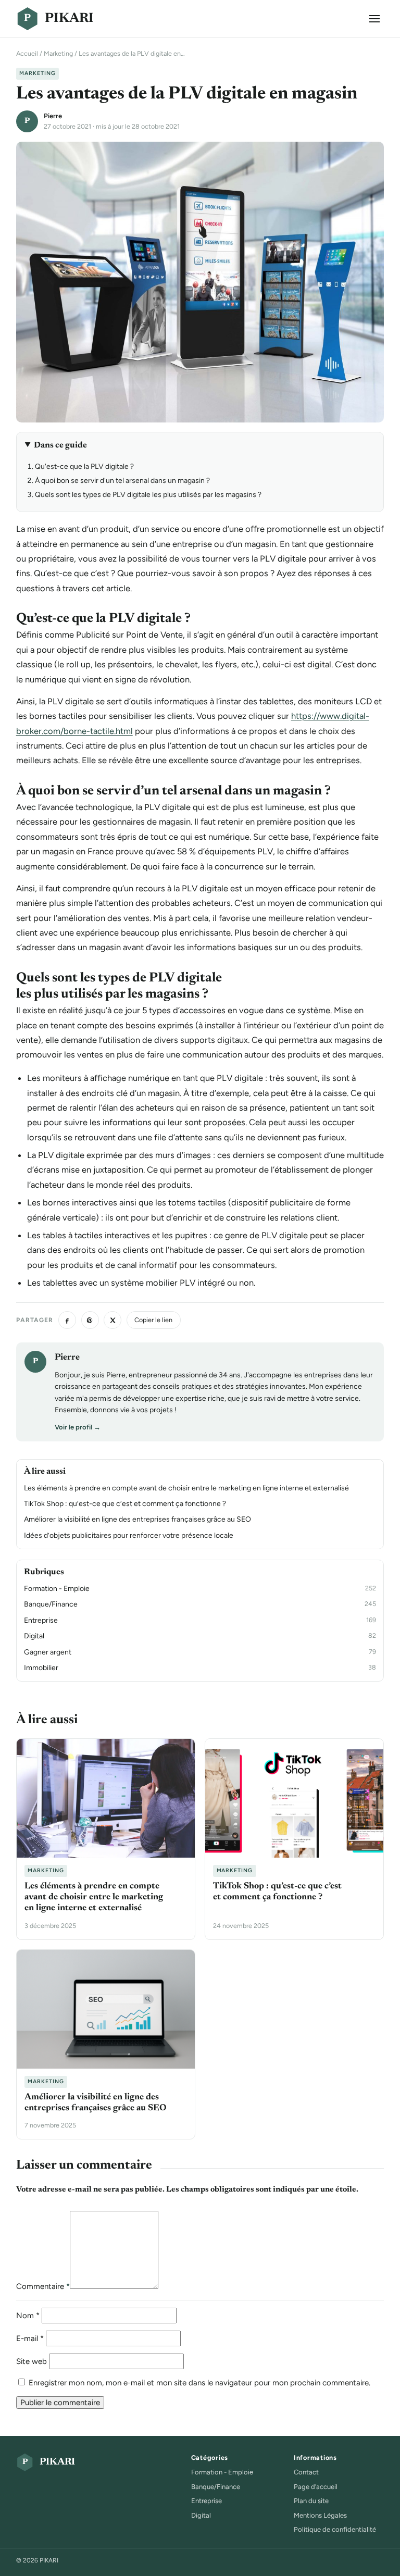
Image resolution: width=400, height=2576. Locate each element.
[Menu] (374, 19)
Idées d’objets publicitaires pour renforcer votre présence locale (129, 1535)
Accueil (27, 53)
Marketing (58, 53)
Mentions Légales (320, 2515)
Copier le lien (153, 1320)
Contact (306, 2472)
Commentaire (43, 2286)
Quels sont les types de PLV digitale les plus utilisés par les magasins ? (148, 495)
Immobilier (41, 1668)
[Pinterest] (90, 1320)
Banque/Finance (51, 1604)
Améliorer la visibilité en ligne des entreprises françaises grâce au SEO (137, 1519)
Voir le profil (78, 1427)
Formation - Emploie (57, 1589)
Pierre (53, 116)
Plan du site (311, 2501)
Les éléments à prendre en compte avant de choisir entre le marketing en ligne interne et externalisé (186, 1488)
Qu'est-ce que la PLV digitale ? (84, 466)
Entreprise (41, 1620)
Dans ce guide (60, 445)
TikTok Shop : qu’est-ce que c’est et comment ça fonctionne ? (125, 1504)
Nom (28, 2316)
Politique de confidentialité (335, 2529)
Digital (34, 1636)
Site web (32, 2361)
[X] (113, 1320)
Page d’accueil (316, 2487)
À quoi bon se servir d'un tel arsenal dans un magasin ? (122, 481)
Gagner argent (48, 1652)
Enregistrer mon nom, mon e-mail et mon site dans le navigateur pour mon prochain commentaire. (199, 2383)
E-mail (30, 2338)
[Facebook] (67, 1320)
